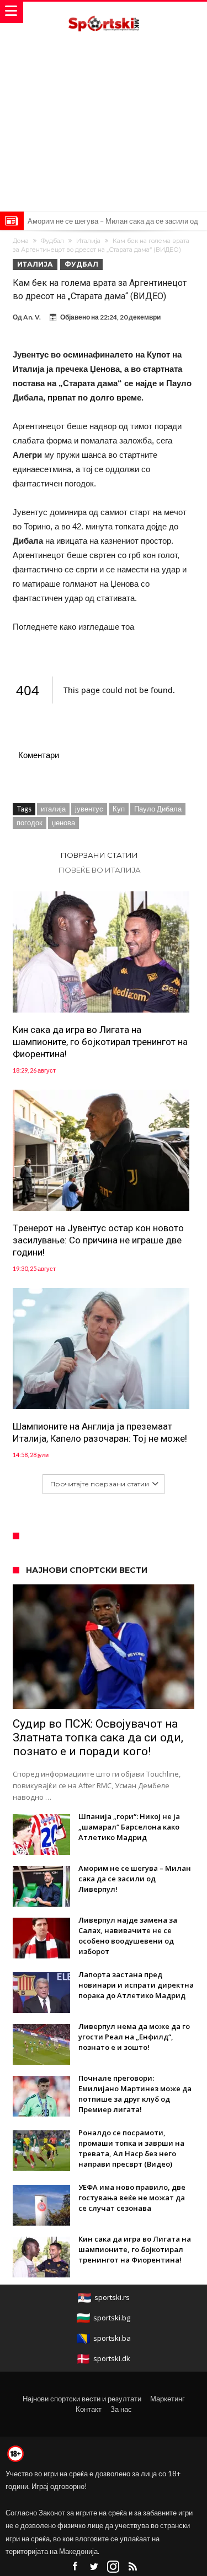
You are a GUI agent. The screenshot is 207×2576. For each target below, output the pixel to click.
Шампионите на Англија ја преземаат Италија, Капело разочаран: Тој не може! (100, 1432)
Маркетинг (168, 2399)
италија (53, 809)
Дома (21, 241)
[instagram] (113, 2567)
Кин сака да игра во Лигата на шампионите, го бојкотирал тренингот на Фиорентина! (100, 1042)
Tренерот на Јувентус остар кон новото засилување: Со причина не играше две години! (98, 1240)
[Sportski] (104, 12)
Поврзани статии (99, 855)
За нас (121, 2409)
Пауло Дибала (158, 809)
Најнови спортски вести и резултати (82, 2399)
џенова (63, 822)
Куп (119, 809)
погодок (30, 822)
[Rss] (132, 2567)
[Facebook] (75, 2567)
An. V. (32, 317)
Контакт (89, 2409)
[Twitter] (94, 2567)
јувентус (89, 809)
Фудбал (52, 241)
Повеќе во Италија (100, 870)
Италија (88, 241)
